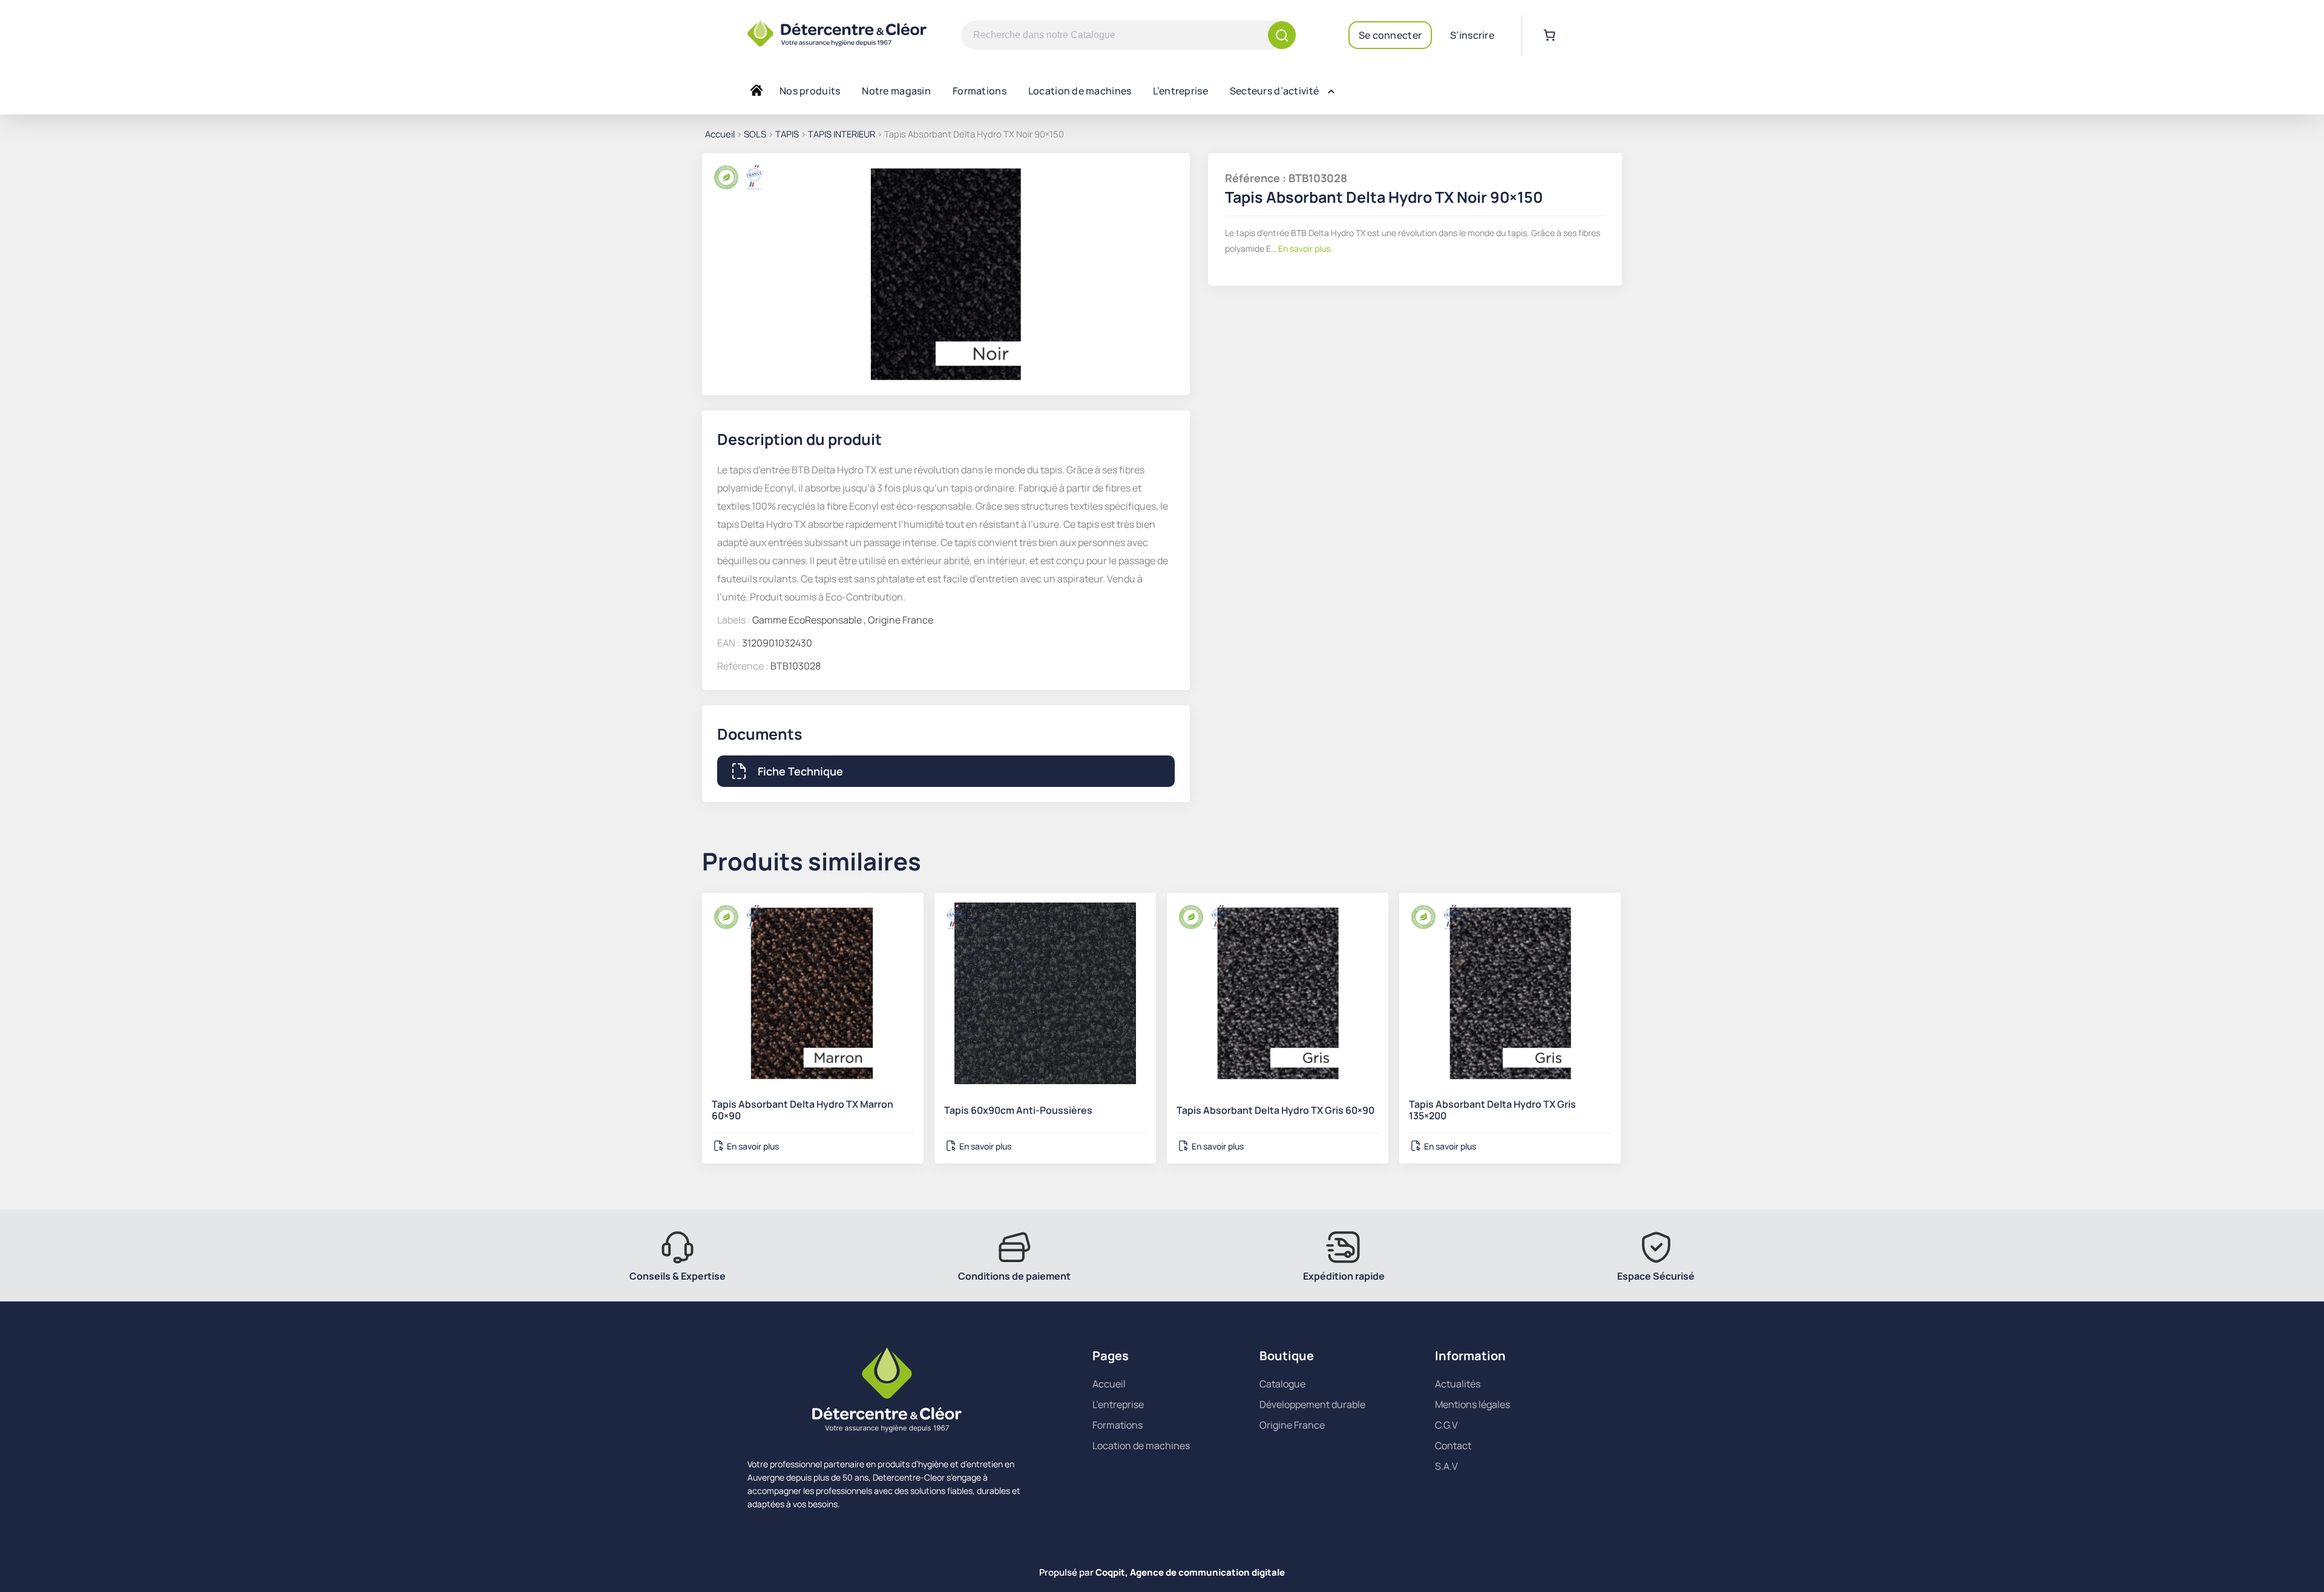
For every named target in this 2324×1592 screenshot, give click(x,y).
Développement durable (1312, 1404)
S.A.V (1446, 1466)
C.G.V (1446, 1425)
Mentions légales (1472, 1404)
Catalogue (1282, 1384)
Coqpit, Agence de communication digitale (1190, 1572)
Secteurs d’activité (1274, 91)
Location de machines (1080, 91)
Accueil (720, 134)
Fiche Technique (800, 771)
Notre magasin (896, 91)
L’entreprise (1180, 91)
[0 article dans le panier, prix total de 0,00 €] (1549, 35)
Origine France (1292, 1425)
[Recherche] (1282, 35)
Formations (980, 91)
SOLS (755, 134)
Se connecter (1390, 35)
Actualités (1458, 1384)
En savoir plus (1303, 248)
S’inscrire (1472, 35)
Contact (1453, 1446)
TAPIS (787, 134)
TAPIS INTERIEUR (842, 134)
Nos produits (810, 91)
